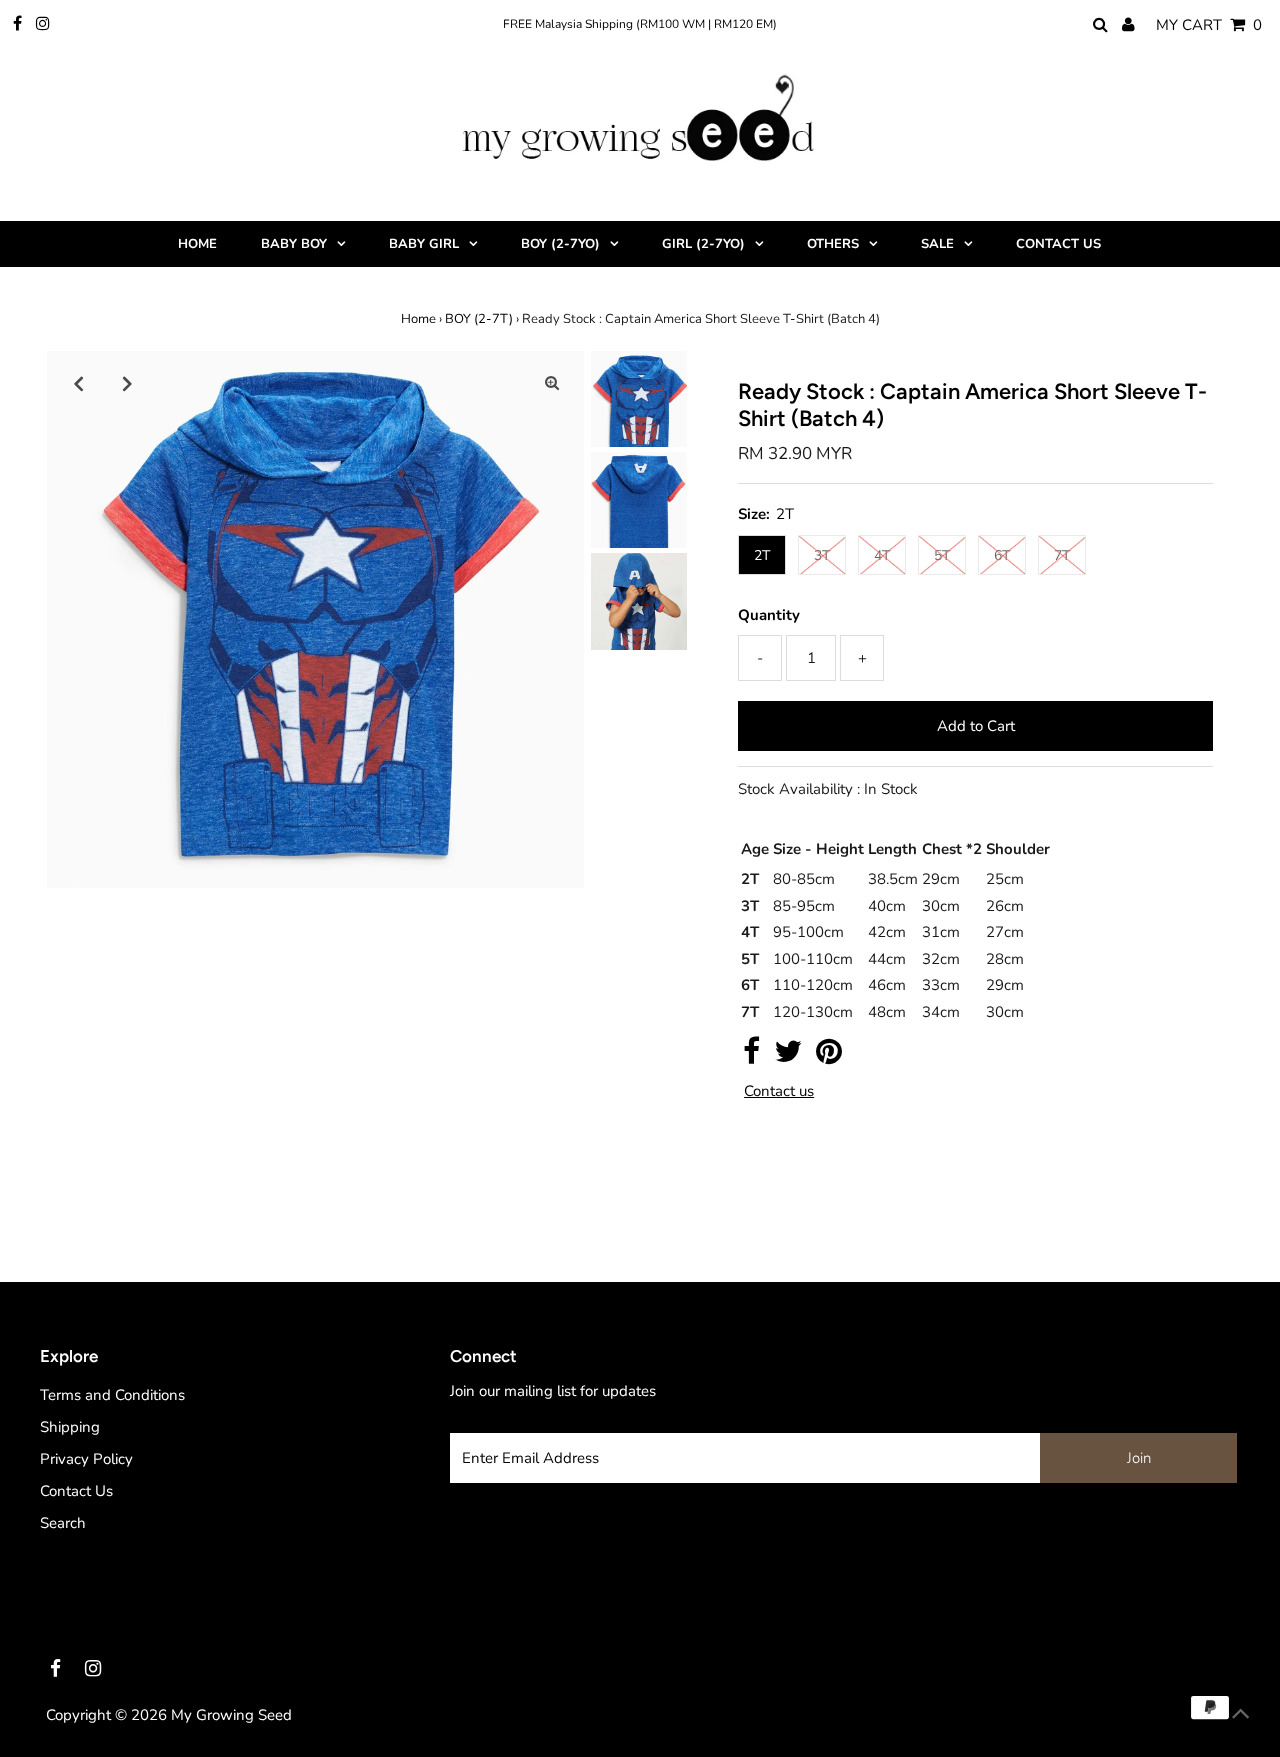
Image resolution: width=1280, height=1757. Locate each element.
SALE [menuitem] (937, 244)
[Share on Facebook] (751, 1057)
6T (1002, 555)
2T (762, 555)
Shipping (70, 1427)
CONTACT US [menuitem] (1058, 244)
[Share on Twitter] (788, 1057)
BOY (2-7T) (479, 319)
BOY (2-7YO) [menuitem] (560, 244)
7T (1062, 555)
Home (418, 319)
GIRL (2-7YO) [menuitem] (703, 244)
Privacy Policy (86, 1459)
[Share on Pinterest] (829, 1057)
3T (822, 555)
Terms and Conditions (112, 1395)
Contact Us (76, 1491)
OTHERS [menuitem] (833, 244)
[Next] (128, 383)
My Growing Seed (231, 1715)
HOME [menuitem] (197, 244)
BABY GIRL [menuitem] (424, 244)
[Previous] (79, 383)
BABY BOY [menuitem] (294, 244)
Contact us (779, 1091)
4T (882, 555)
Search (63, 1523)
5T (942, 555)
